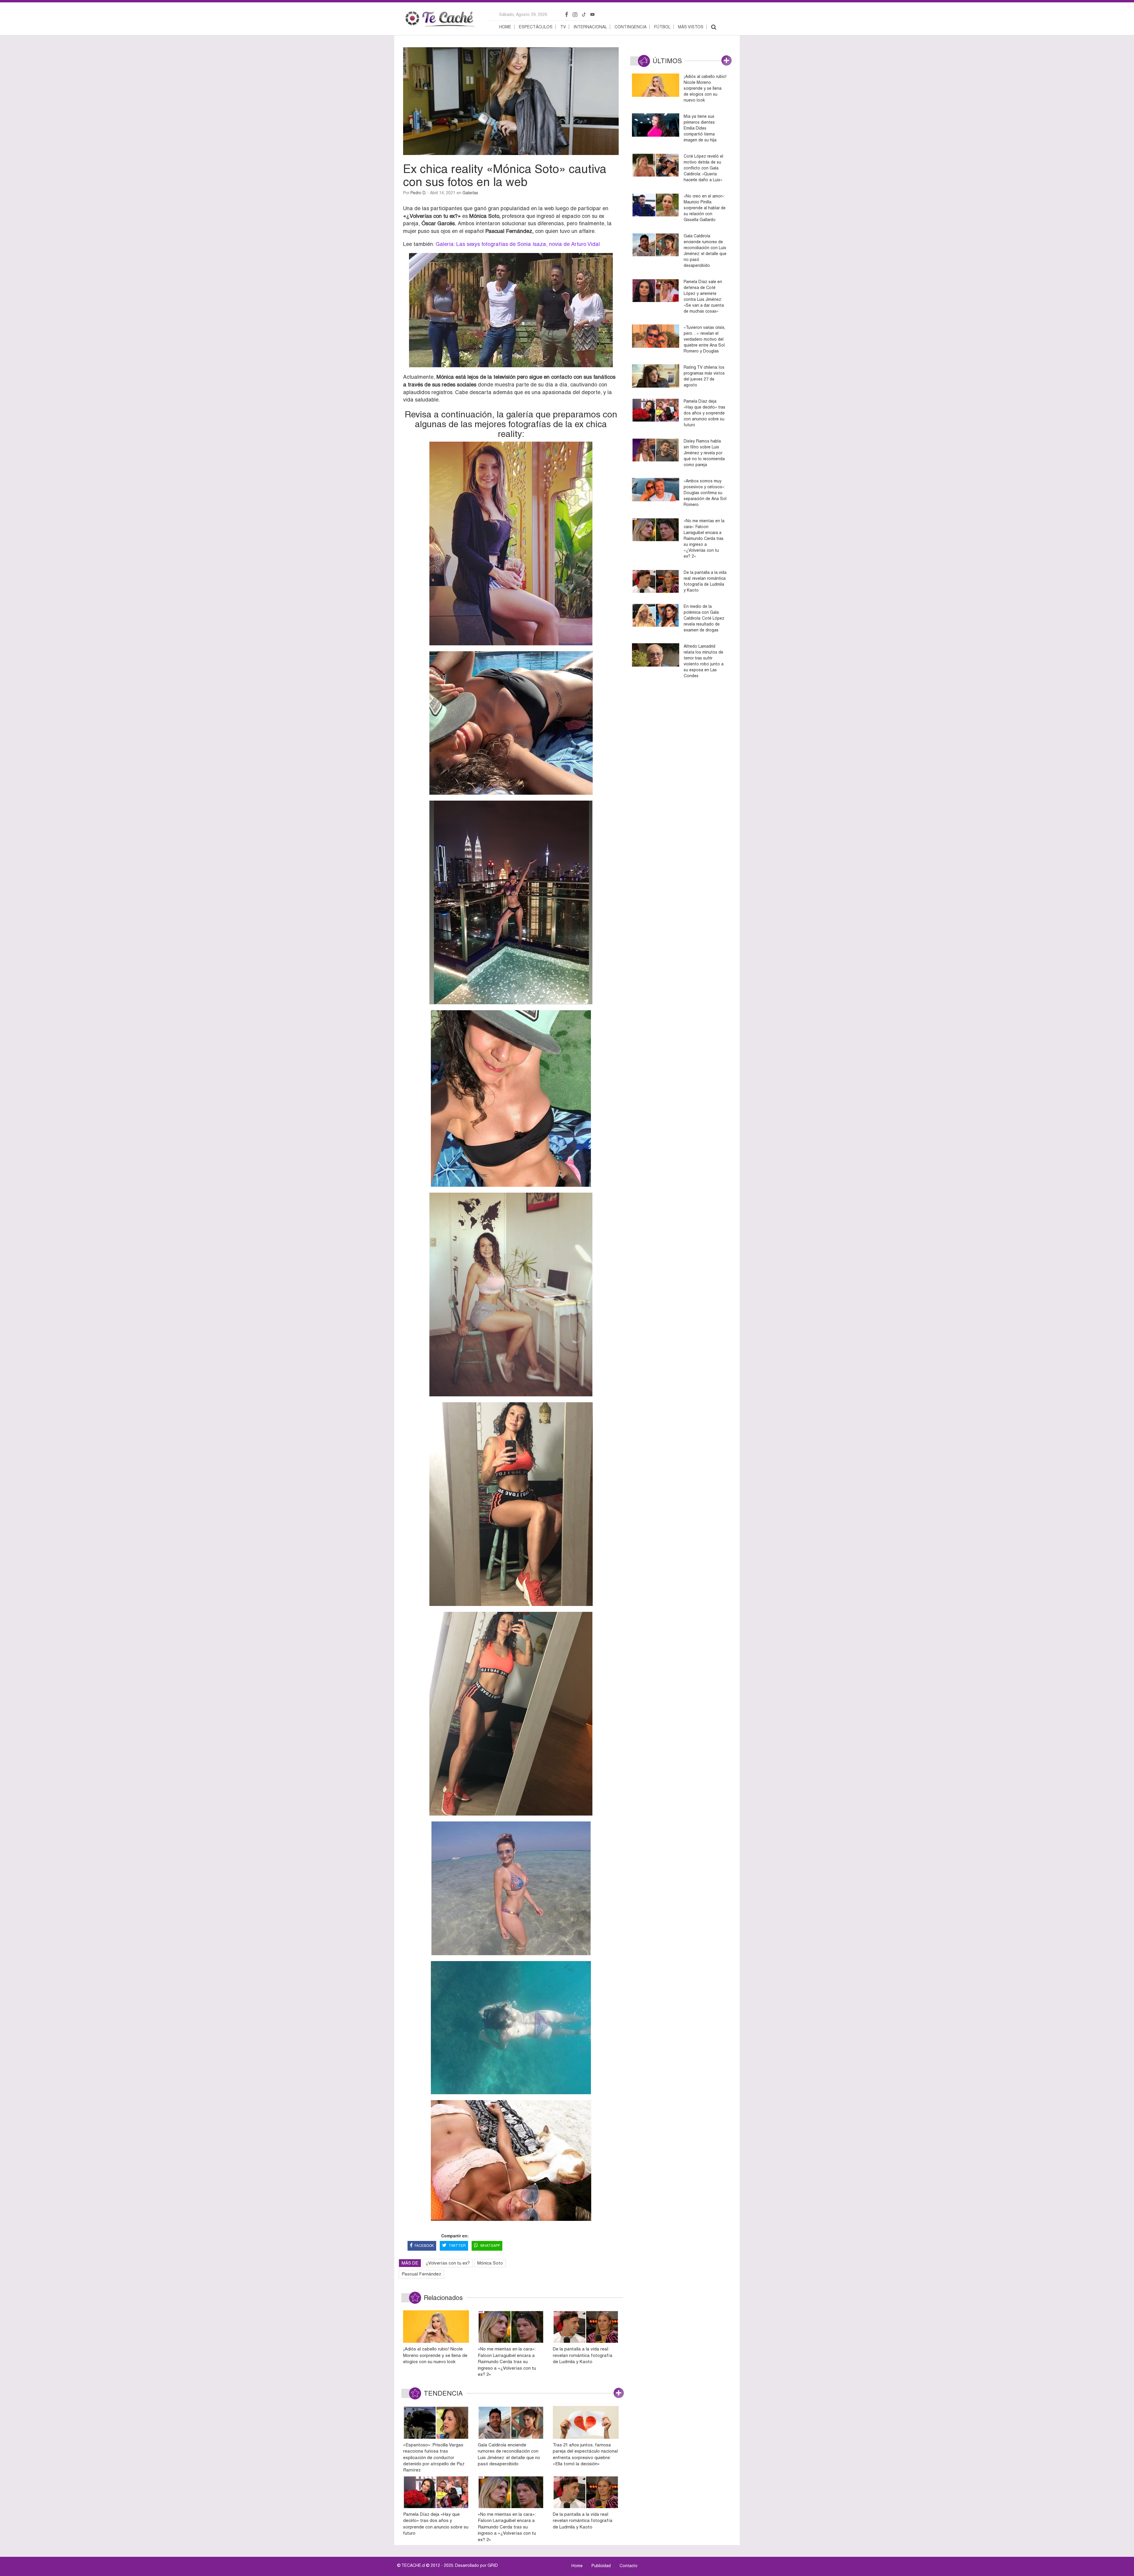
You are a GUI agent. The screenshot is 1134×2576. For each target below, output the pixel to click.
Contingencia (630, 27)
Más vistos (691, 27)
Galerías (470, 193)
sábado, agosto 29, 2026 (523, 14)
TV (563, 27)
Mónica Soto (490, 2263)
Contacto (629, 2566)
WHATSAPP (490, 2246)
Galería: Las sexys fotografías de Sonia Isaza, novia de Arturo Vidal (518, 244)
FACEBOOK (424, 2246)
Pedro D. (418, 193)
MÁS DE (410, 2263)
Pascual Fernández (421, 2274)
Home (505, 27)
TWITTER (457, 2246)
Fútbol (662, 27)
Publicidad (601, 2566)
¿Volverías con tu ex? (448, 2263)
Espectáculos (536, 27)
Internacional (590, 27)
